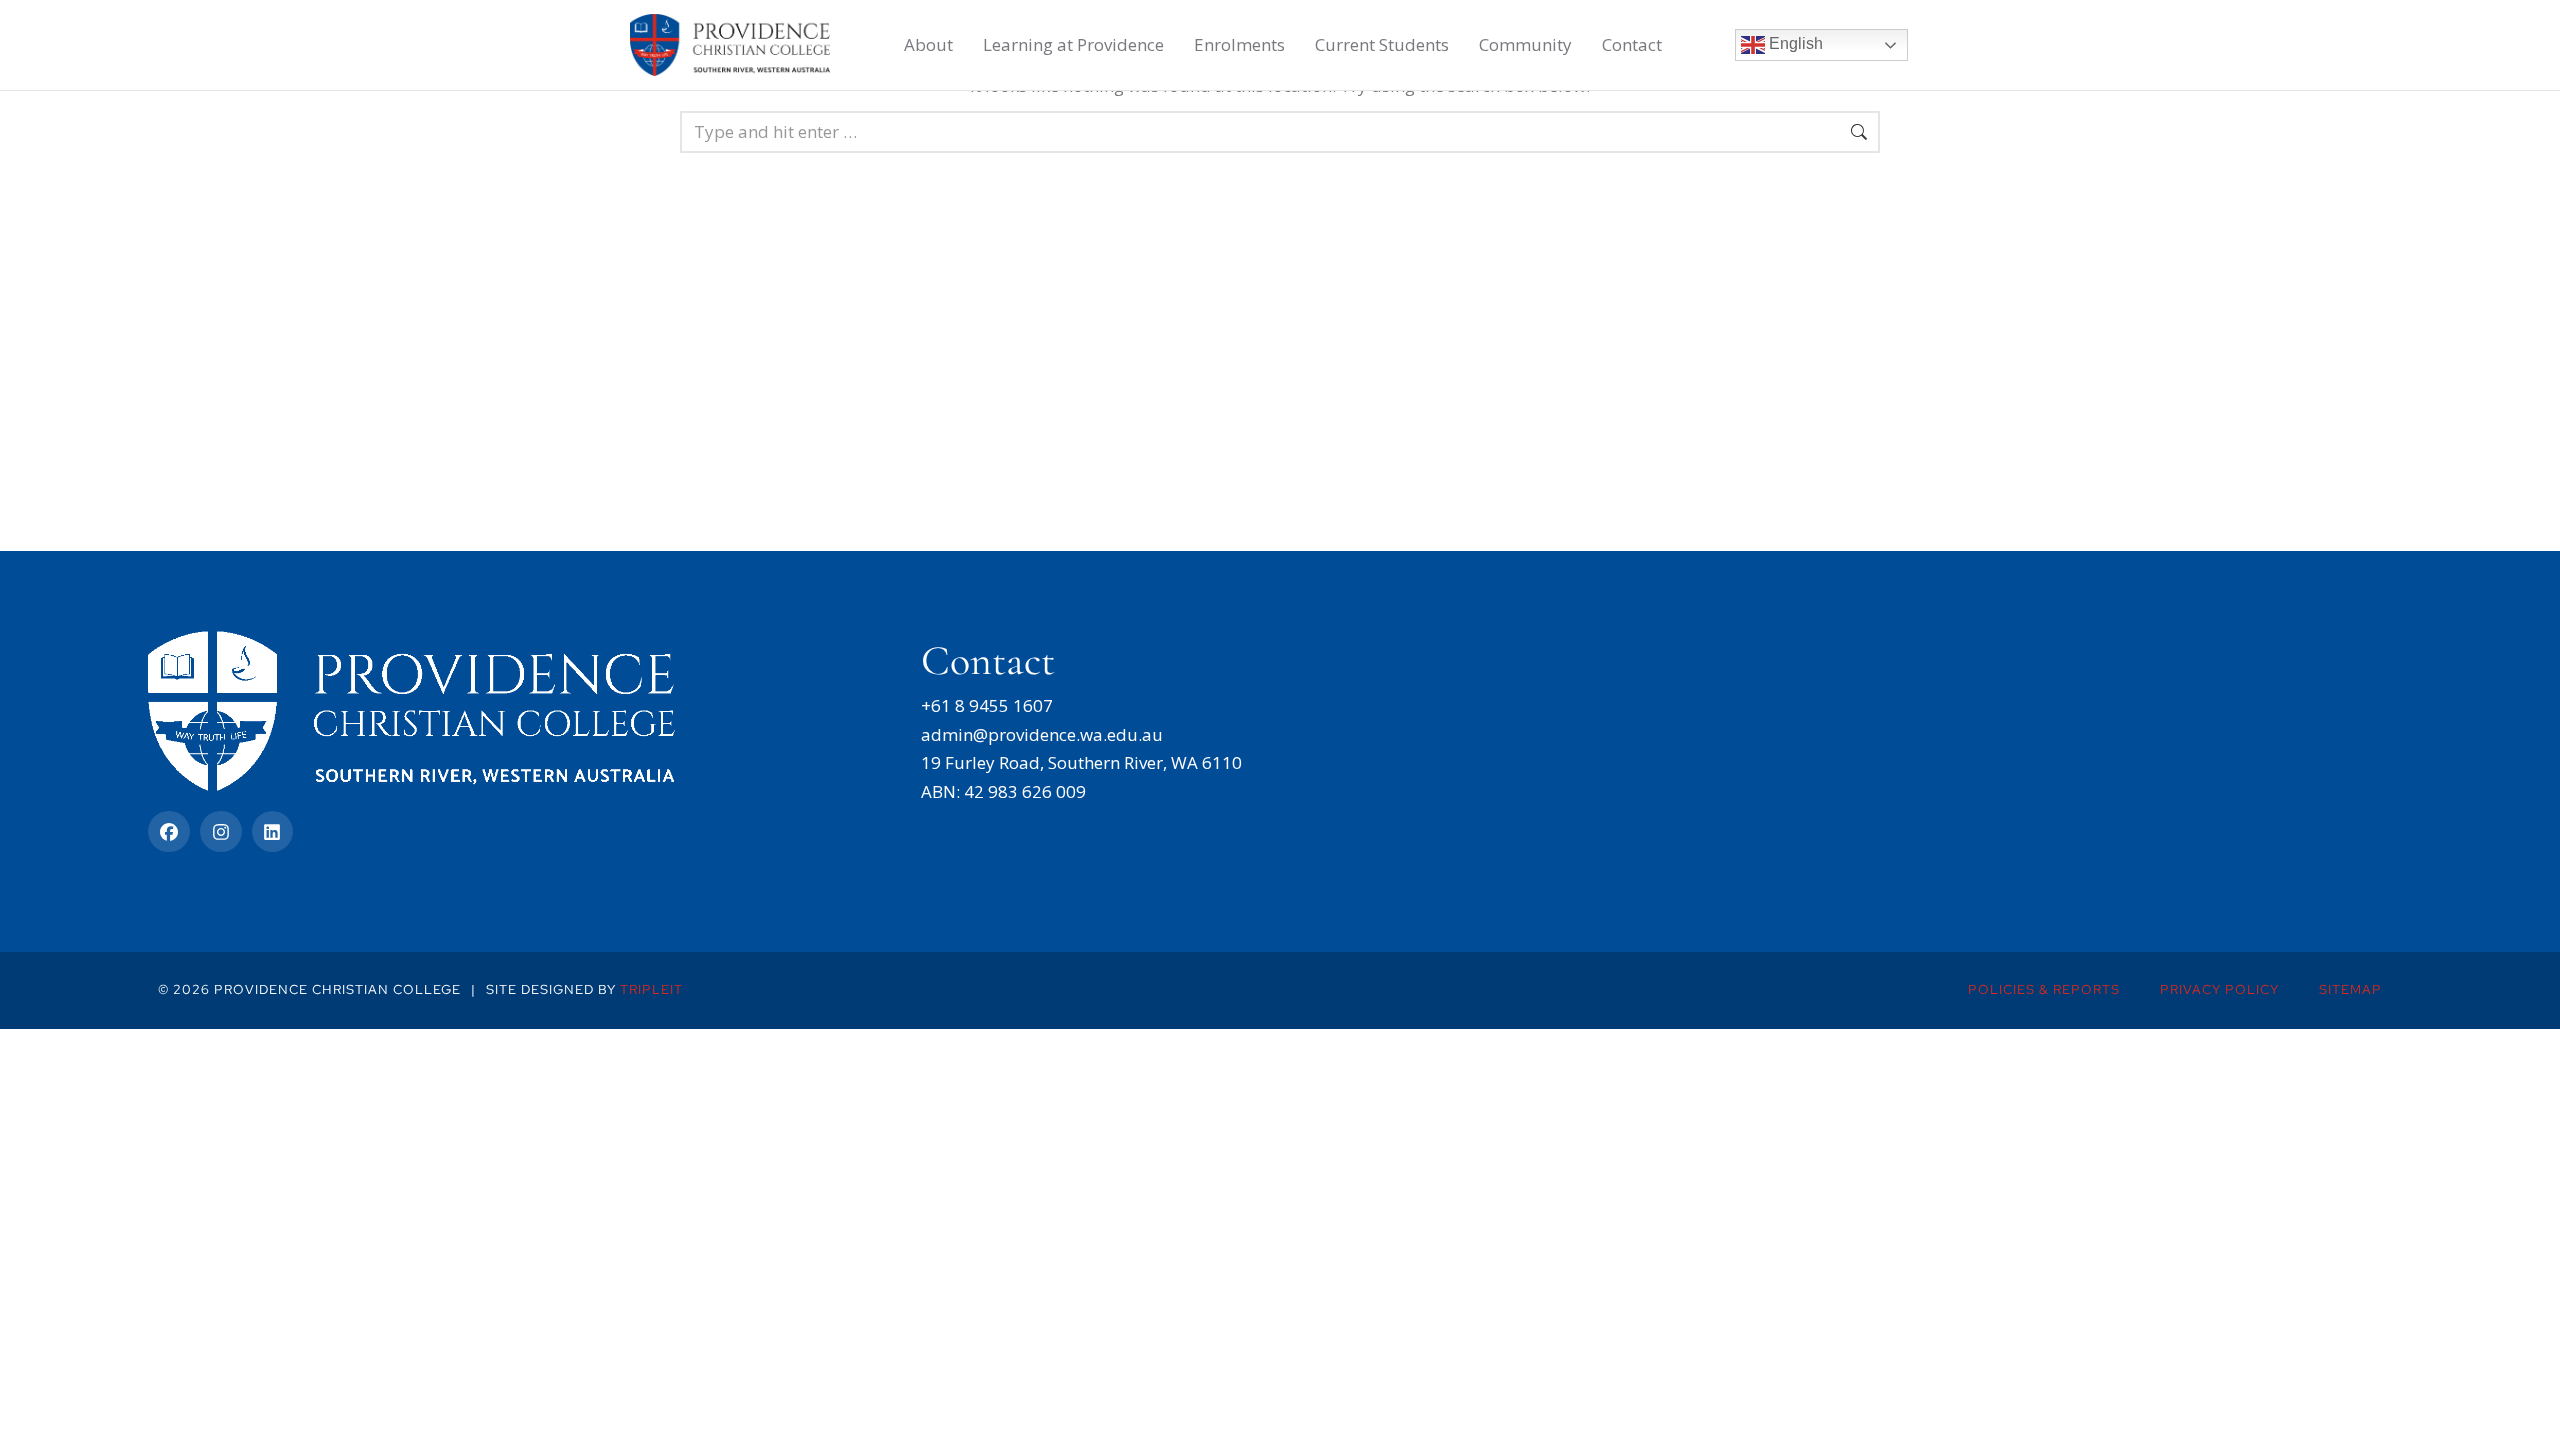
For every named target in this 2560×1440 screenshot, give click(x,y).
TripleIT (651, 989)
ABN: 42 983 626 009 (1003, 791)
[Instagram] (221, 832)
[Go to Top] (2531, 1411)
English (1794, 43)
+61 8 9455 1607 (987, 705)
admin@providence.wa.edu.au (1042, 734)
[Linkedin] (273, 832)
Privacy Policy (2219, 989)
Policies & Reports (2044, 989)
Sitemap (2350, 989)
